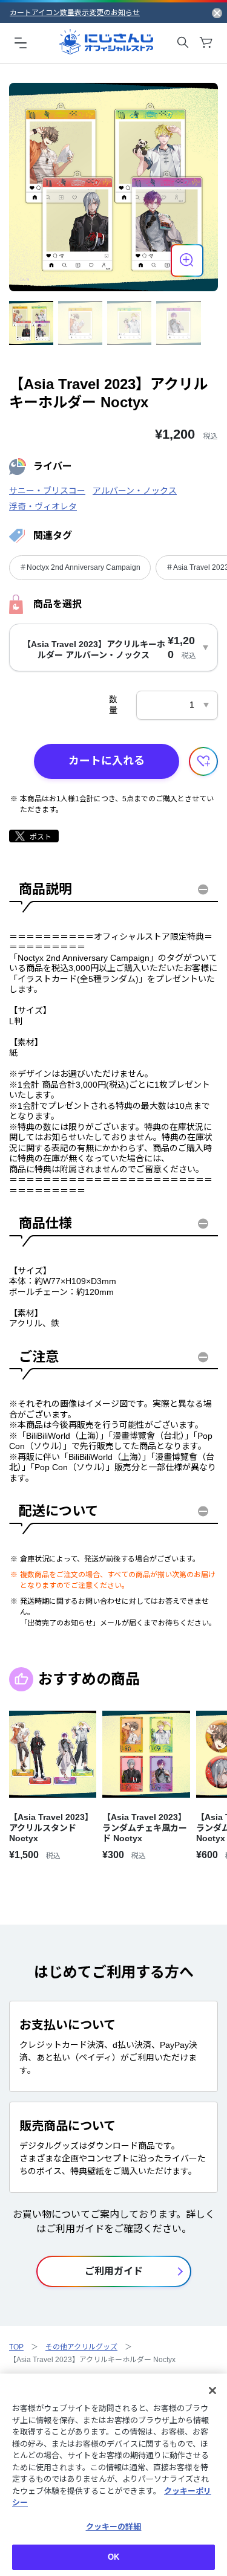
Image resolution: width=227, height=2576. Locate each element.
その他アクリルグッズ (81, 2347)
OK (113, 2557)
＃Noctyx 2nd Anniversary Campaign (80, 567)
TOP (16, 2347)
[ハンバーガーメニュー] (21, 42)
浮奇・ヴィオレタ (43, 506)
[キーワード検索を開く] (183, 42)
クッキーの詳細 (114, 2527)
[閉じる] (212, 2390)
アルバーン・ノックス (135, 491)
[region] (113, 2475)
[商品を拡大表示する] (187, 260)
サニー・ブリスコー (47, 491)
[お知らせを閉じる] (217, 13)
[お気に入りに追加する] (203, 761)
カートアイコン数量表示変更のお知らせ (75, 13)
